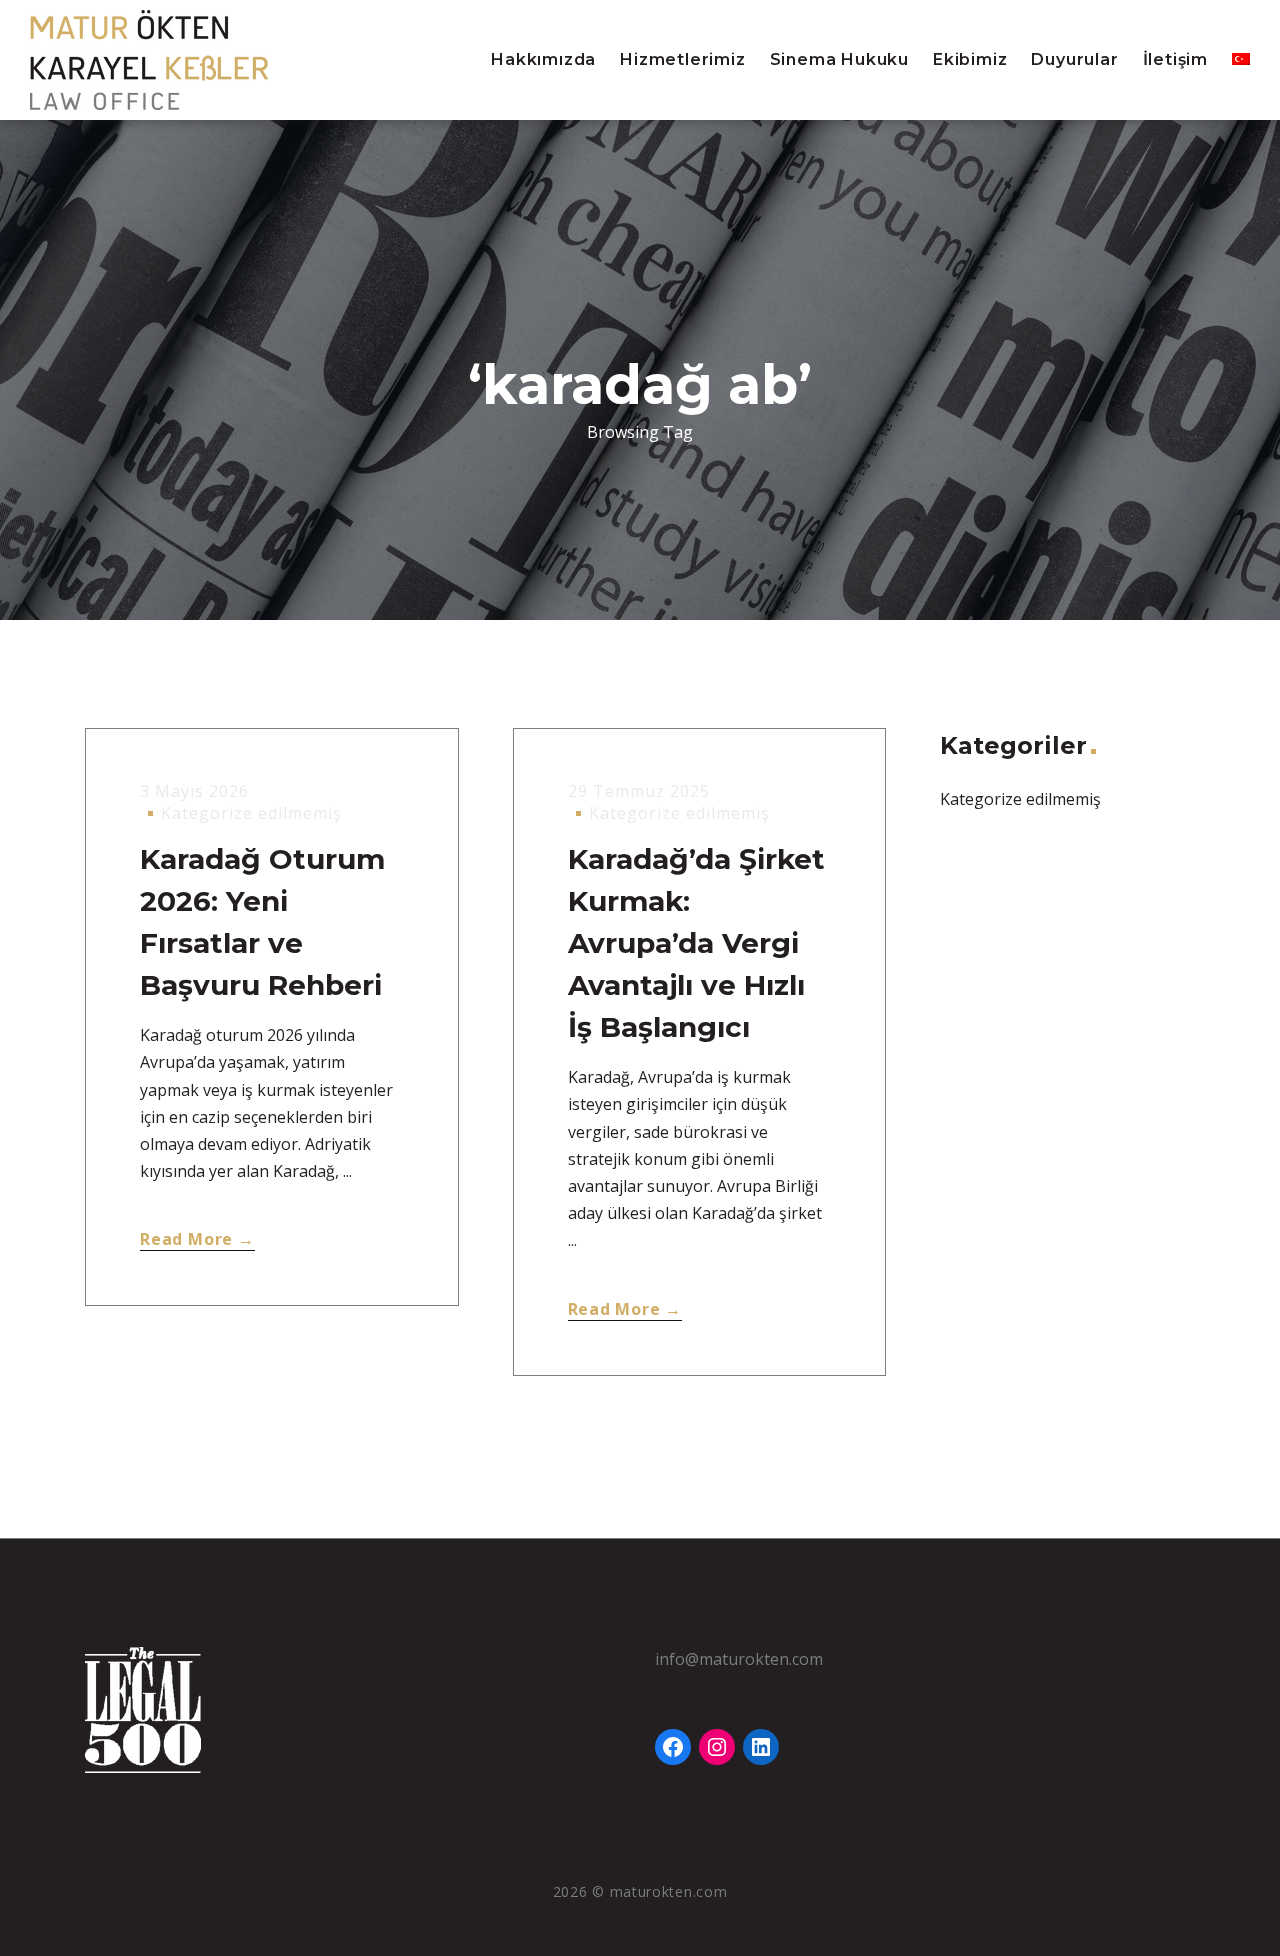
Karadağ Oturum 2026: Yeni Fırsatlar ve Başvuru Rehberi (262, 922)
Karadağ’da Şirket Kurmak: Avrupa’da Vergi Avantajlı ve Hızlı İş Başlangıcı (696, 943)
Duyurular (1074, 59)
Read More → (197, 1239)
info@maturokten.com (739, 1659)
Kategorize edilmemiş (251, 813)
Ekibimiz (970, 59)
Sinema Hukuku (839, 59)
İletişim (1175, 59)
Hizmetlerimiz (682, 59)
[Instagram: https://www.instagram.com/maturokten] (717, 1747)
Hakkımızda (543, 59)
